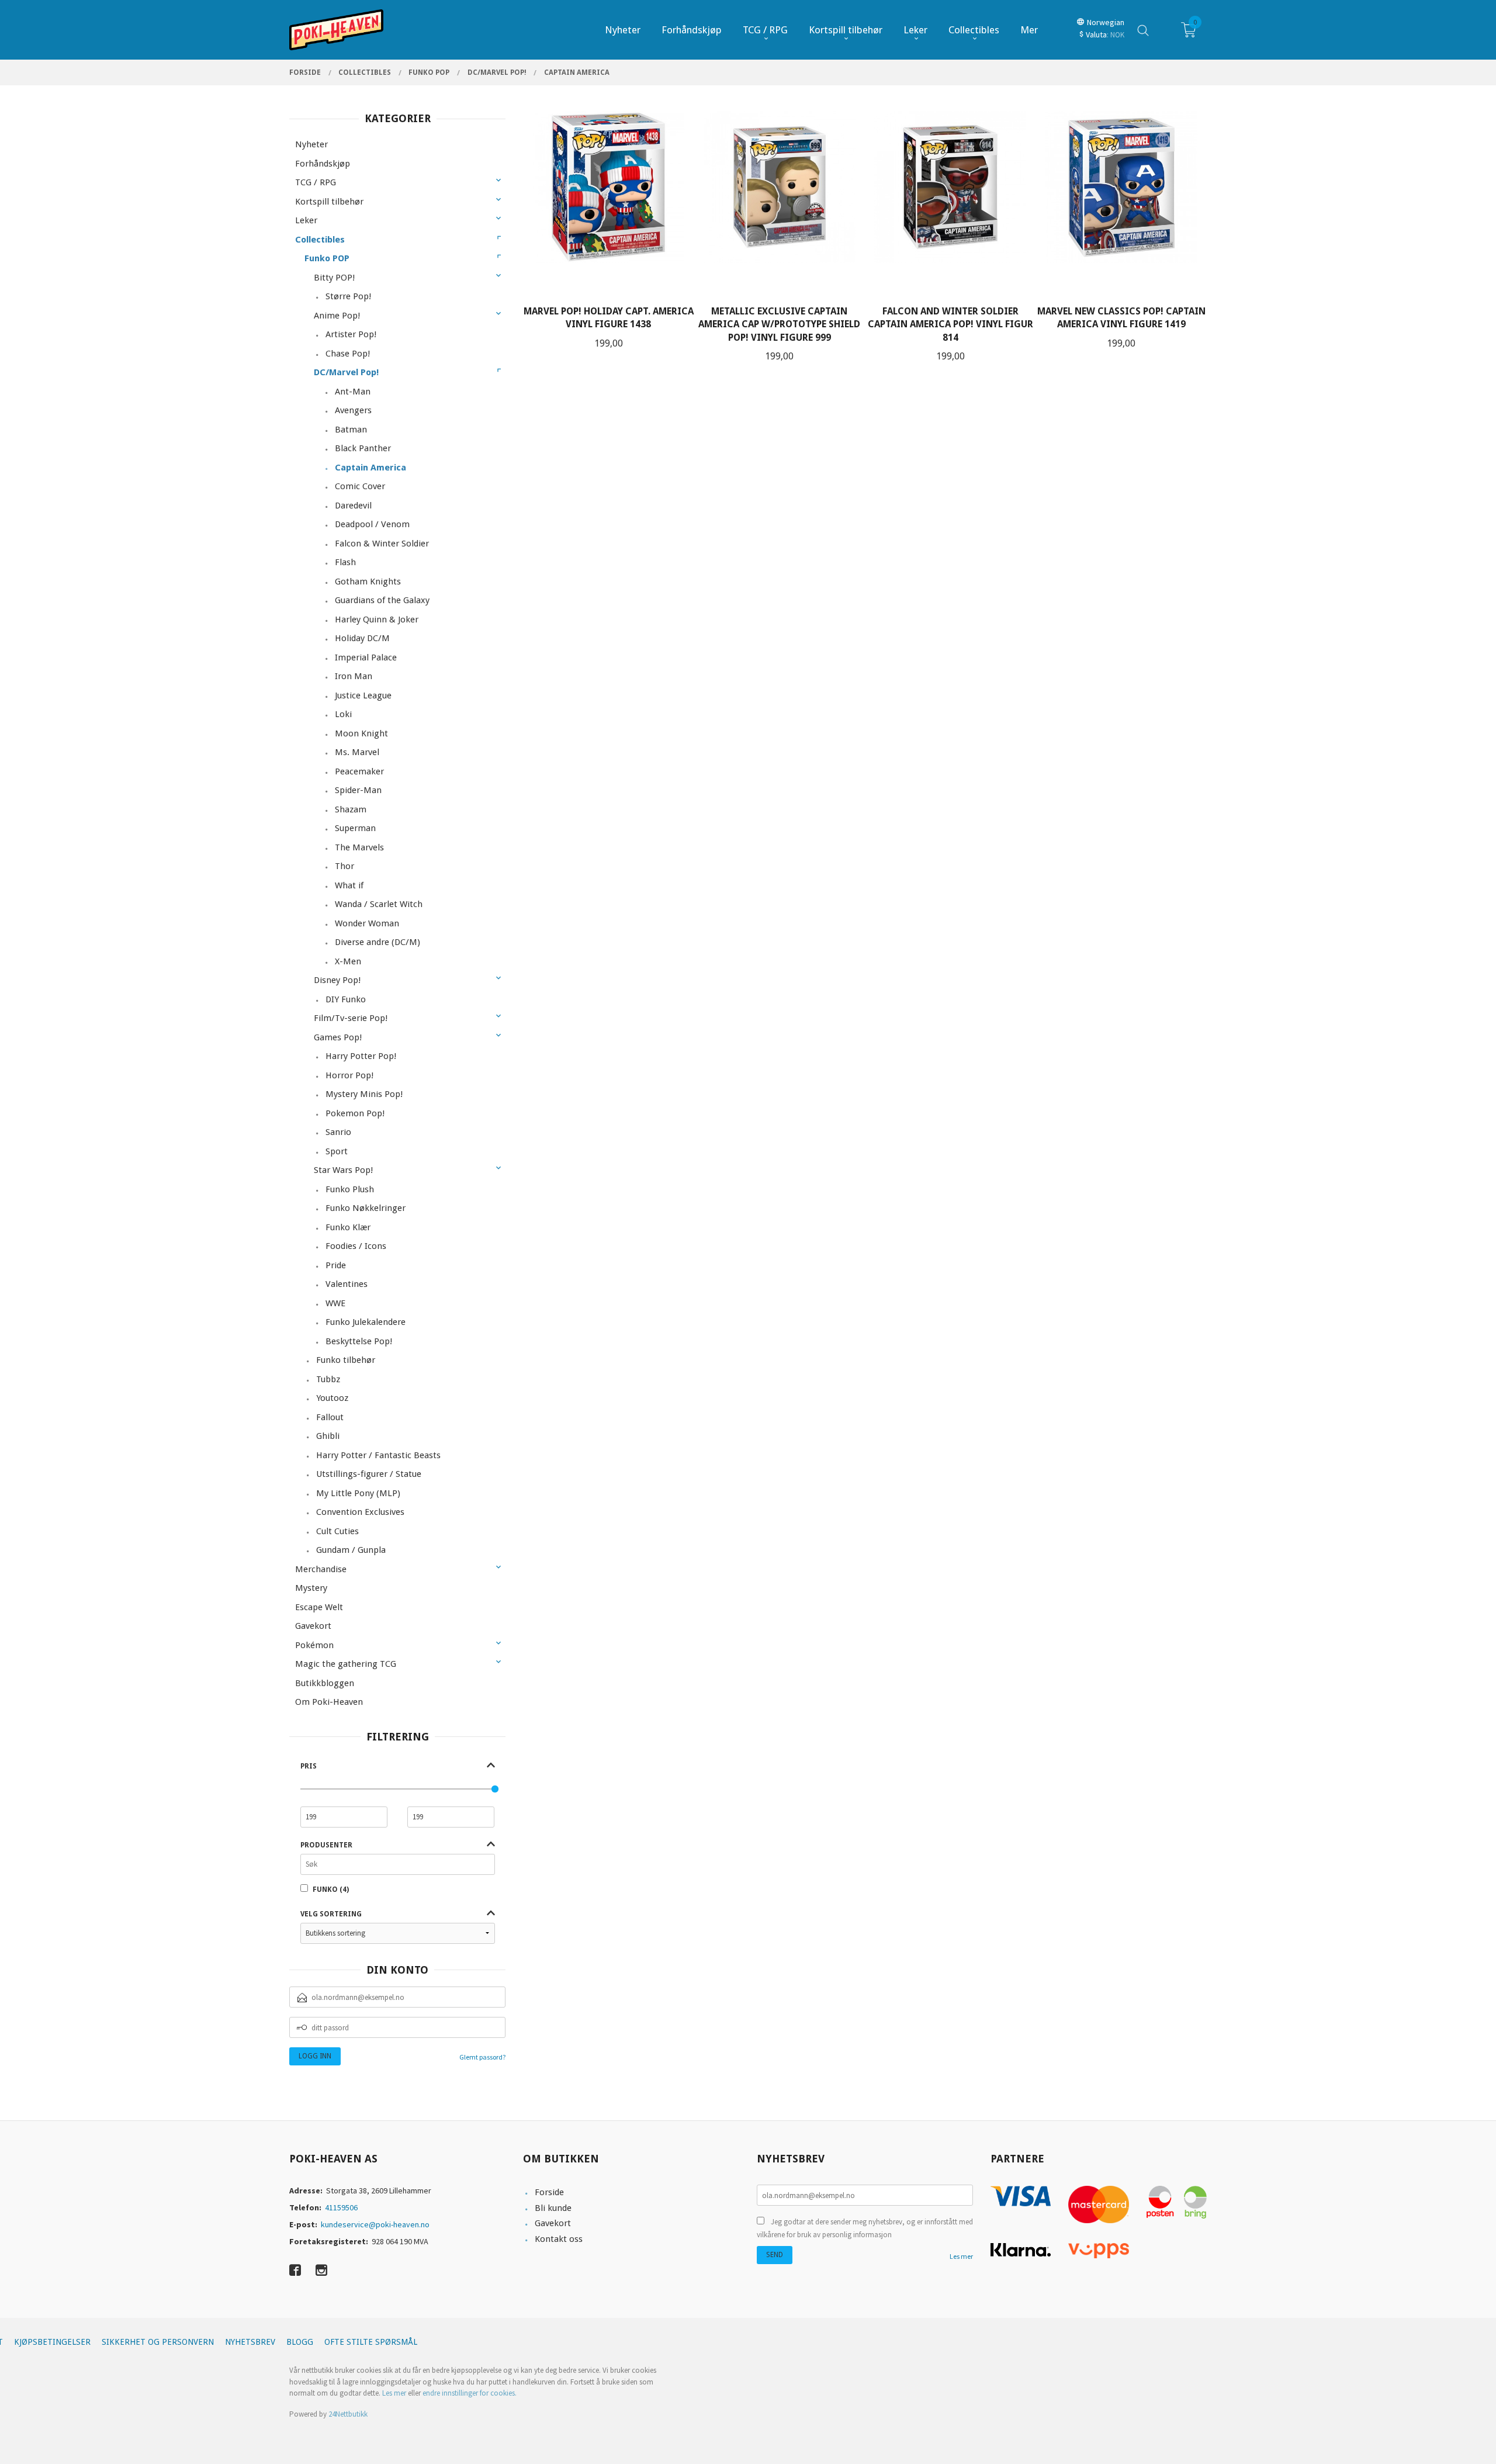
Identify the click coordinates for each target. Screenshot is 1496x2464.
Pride (336, 1265)
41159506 (341, 2207)
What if (349, 885)
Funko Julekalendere (366, 1322)
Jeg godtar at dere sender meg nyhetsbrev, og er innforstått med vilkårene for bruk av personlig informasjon (865, 2228)
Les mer (961, 2256)
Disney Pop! (337, 980)
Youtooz (332, 1398)
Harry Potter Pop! (361, 1056)
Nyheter (311, 144)
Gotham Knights (368, 582)
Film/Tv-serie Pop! (351, 1018)
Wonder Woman (367, 923)
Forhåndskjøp (323, 164)
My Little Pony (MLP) (358, 1493)
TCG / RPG (316, 182)
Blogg (300, 2342)
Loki (343, 714)
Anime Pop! (337, 316)
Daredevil (353, 506)
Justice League (363, 695)
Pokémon (314, 1645)
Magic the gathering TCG (346, 1664)
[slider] (495, 1789)
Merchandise (321, 1569)
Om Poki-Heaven (329, 1702)
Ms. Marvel (357, 752)
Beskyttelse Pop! (359, 1341)
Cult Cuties (337, 1531)
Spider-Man (358, 790)
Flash (345, 562)
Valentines (347, 1284)
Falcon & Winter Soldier (382, 544)
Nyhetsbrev (250, 2342)
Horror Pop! (349, 1075)
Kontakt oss (559, 2239)
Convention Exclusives (360, 1512)
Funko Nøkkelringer (366, 1208)
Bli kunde (553, 2208)
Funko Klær (348, 1227)
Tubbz (328, 1379)
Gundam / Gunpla (351, 1550)
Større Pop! (348, 296)
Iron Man (354, 676)
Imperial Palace (366, 657)
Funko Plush (350, 1189)
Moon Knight (361, 733)
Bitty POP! (334, 278)
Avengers (353, 410)
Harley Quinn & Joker (377, 620)
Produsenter (326, 1845)
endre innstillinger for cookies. (470, 2393)
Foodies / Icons (356, 1246)
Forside (549, 2192)
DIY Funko (346, 999)
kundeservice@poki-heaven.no (375, 2224)
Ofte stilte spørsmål (371, 2342)
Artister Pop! (351, 334)
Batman (351, 430)
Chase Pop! (348, 354)
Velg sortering (331, 1914)
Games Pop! (338, 1037)
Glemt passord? (482, 2057)
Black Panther (363, 448)
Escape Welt (319, 1607)
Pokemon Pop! (355, 1113)
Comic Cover (360, 486)
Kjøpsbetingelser (52, 2342)
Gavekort (313, 1626)
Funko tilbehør (346, 1360)
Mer (1029, 30)
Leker (306, 220)
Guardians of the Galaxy (382, 600)
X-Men (348, 961)
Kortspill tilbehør (329, 202)
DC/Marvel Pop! (346, 372)
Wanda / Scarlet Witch (379, 904)
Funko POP (327, 258)
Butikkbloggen (325, 1683)
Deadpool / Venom (372, 524)
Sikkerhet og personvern (158, 2342)
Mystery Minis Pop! (364, 1094)
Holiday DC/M (362, 638)
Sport (337, 1151)
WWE (335, 1303)
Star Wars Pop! (343, 1170)
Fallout (330, 1417)
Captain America (370, 468)
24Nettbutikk (348, 2414)
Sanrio (338, 1132)
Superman (355, 828)
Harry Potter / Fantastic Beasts (378, 1455)
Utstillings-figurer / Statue (369, 1474)
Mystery (311, 1588)
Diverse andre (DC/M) (378, 942)
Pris (309, 1766)
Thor (344, 866)
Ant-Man (353, 392)
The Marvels (359, 847)
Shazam (351, 809)
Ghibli (328, 1436)
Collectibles (320, 240)
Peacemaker (359, 771)
